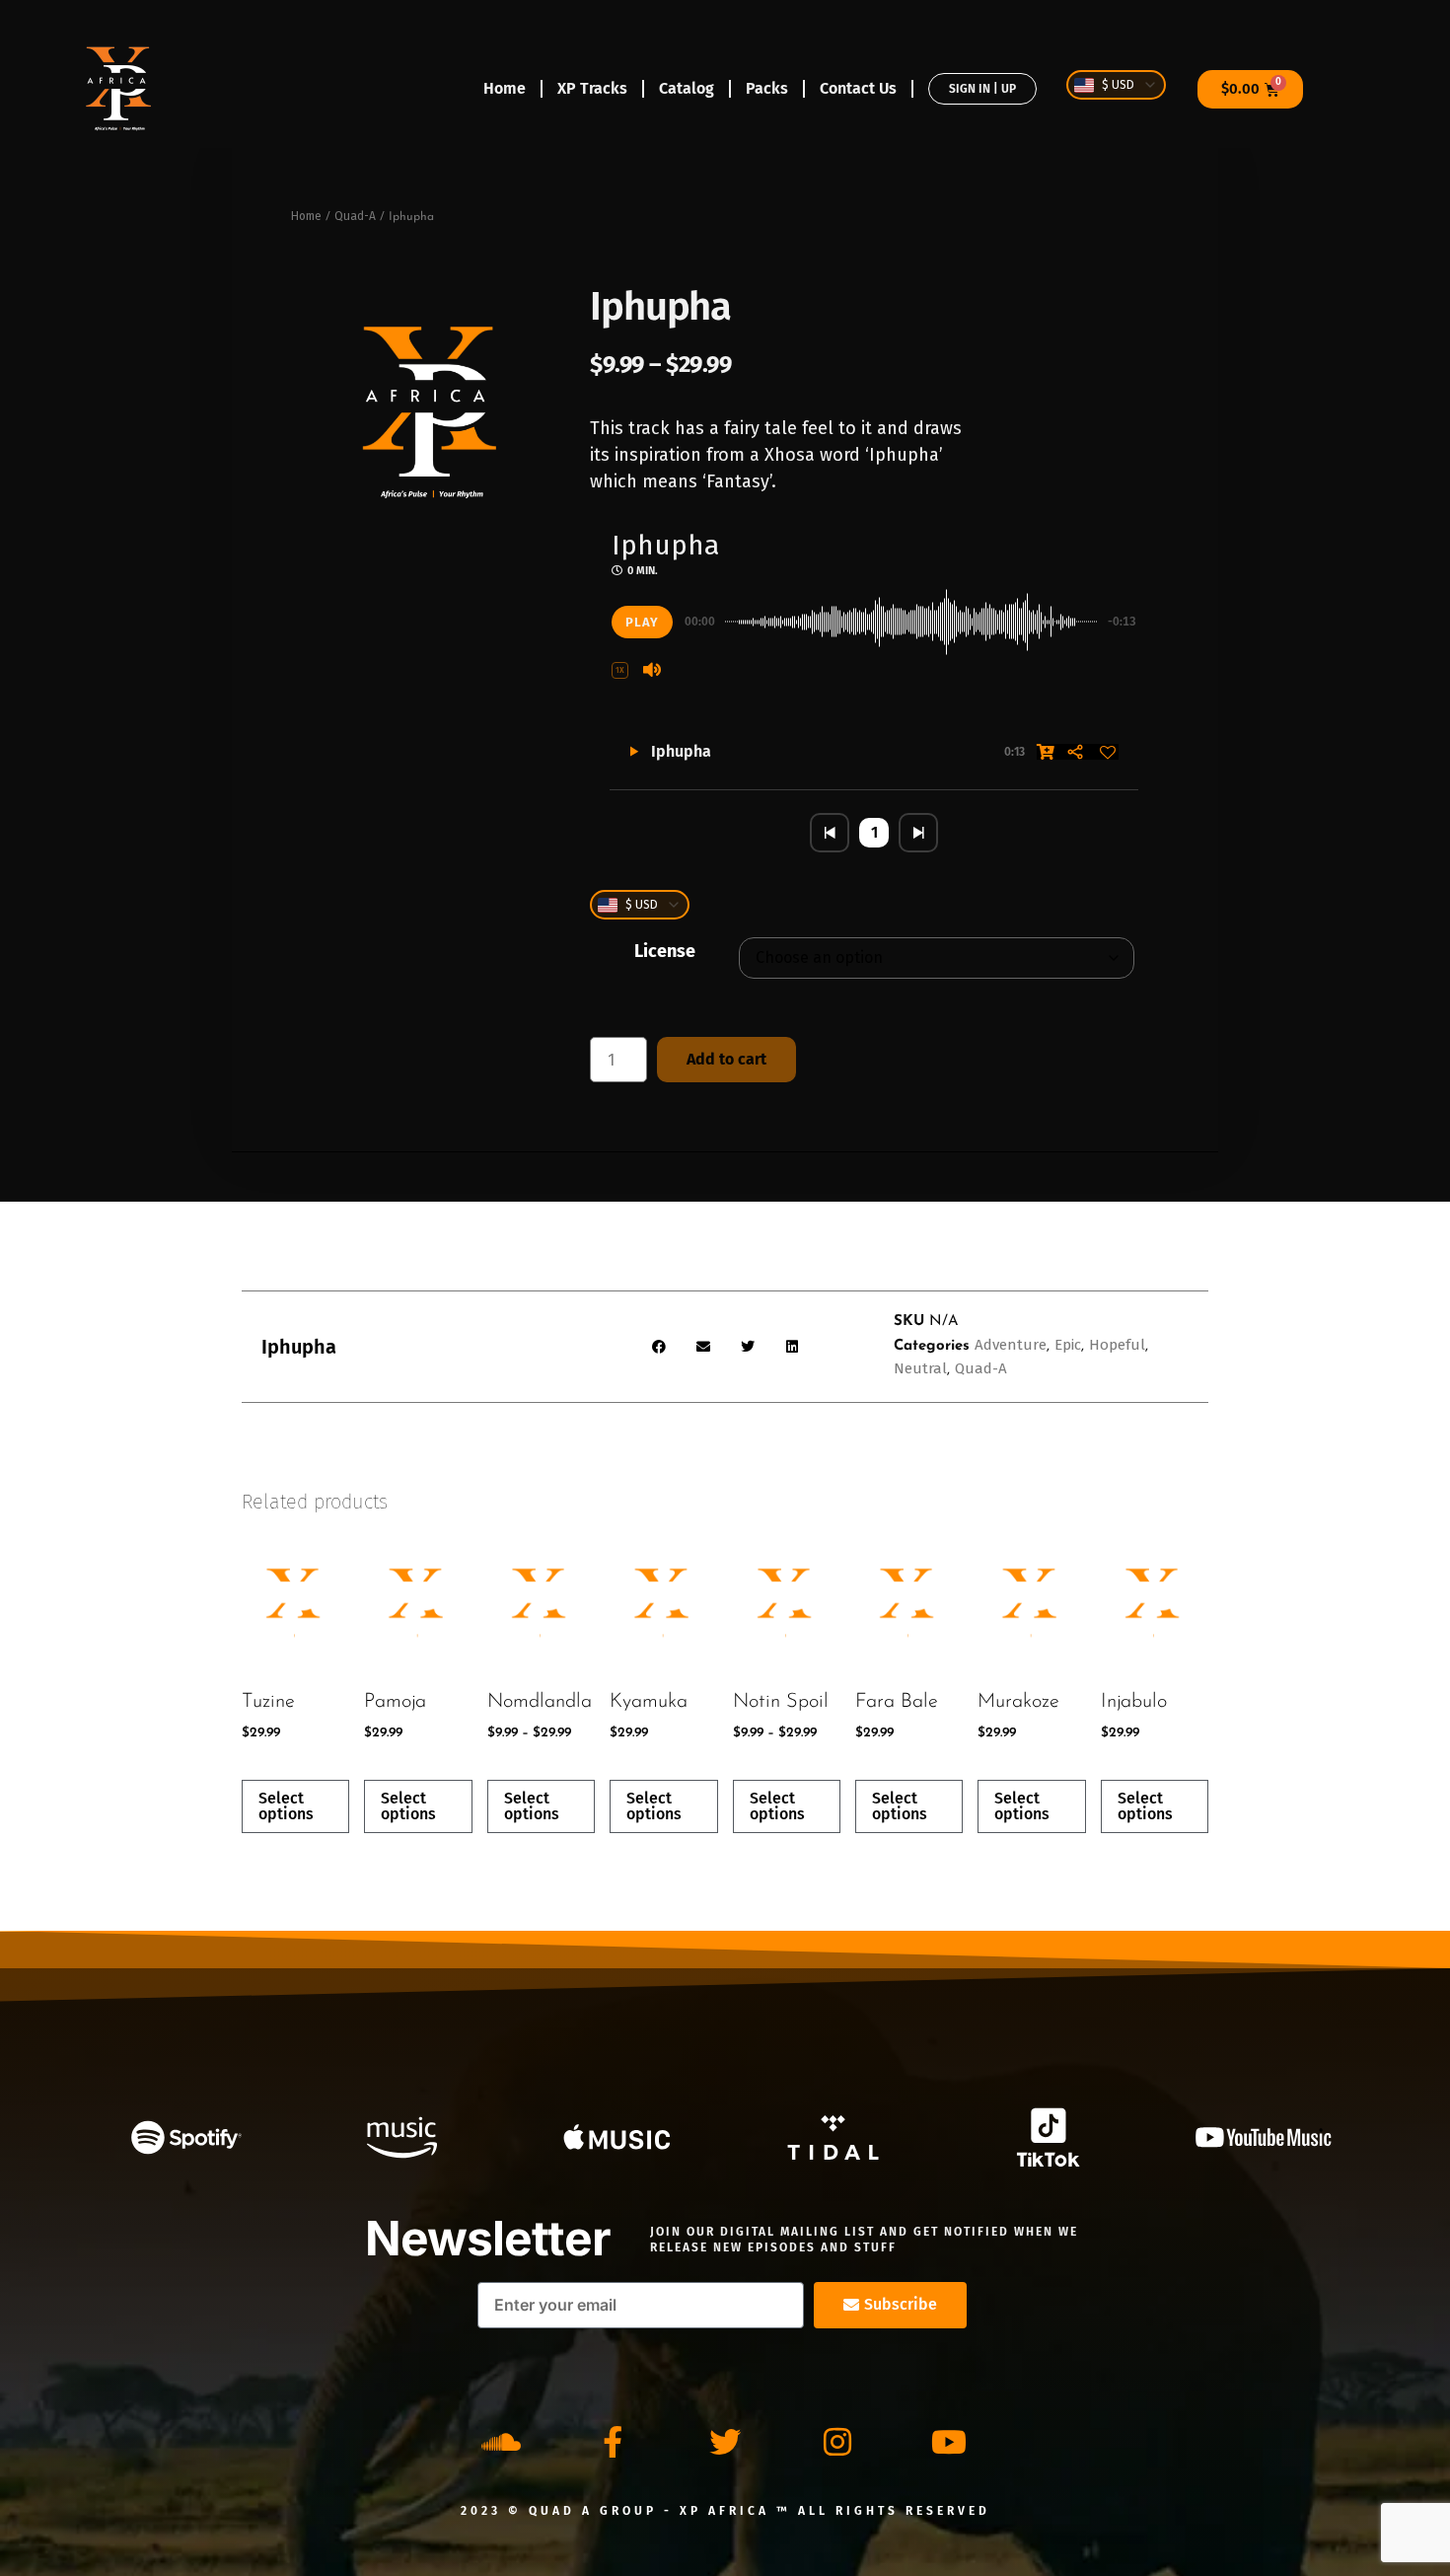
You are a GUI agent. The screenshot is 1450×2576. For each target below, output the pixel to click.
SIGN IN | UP (982, 89)
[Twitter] (725, 2442)
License (665, 951)
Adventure (1011, 1345)
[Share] (1075, 752)
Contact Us (858, 88)
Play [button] (642, 622)
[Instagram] (837, 2442)
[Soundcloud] (501, 2442)
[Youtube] (949, 2442)
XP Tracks (592, 88)
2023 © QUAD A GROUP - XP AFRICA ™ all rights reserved (725, 2511)
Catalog (687, 88)
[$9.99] (1046, 752)
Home (505, 88)
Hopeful (1117, 1345)
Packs (767, 88)
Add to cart (726, 1059)
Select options (286, 1806)
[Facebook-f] (614, 2442)
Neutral (920, 1368)
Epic (1068, 1345)
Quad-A (355, 216)
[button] (620, 670)
